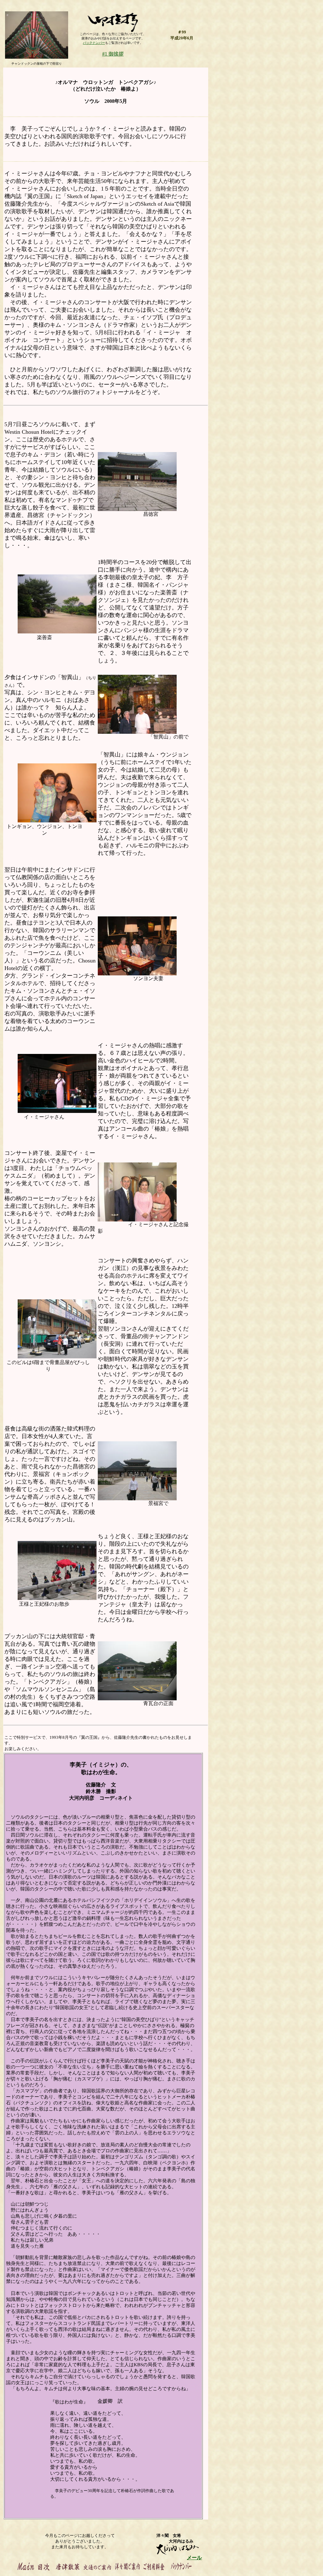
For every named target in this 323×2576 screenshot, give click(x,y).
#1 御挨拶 (113, 54)
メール (194, 2558)
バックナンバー (94, 43)
